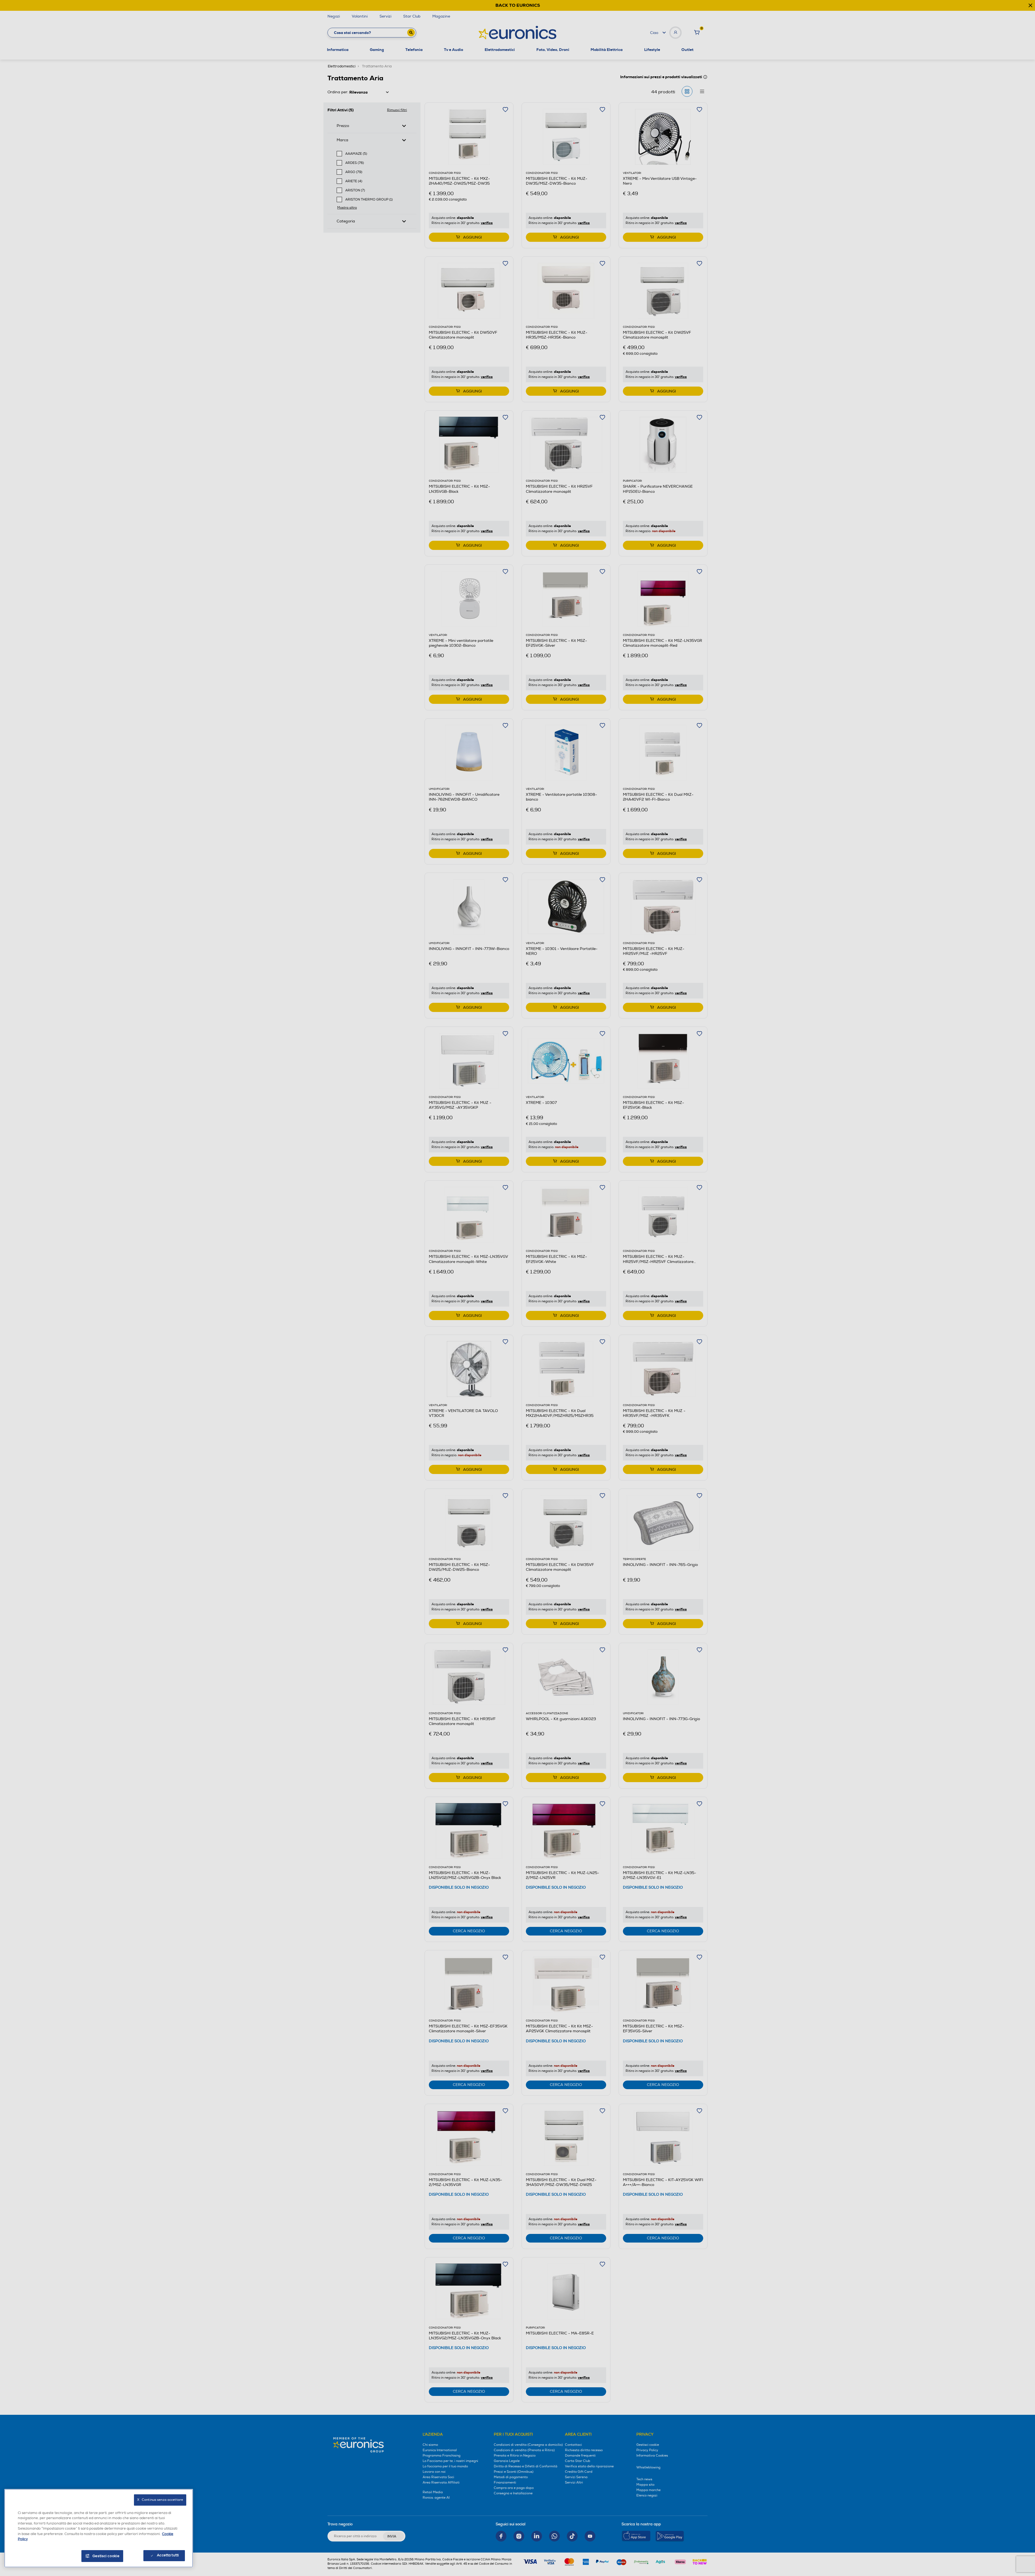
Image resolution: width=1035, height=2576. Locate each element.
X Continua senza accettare (160, 2500)
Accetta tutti (168, 2555)
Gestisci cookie (106, 2556)
